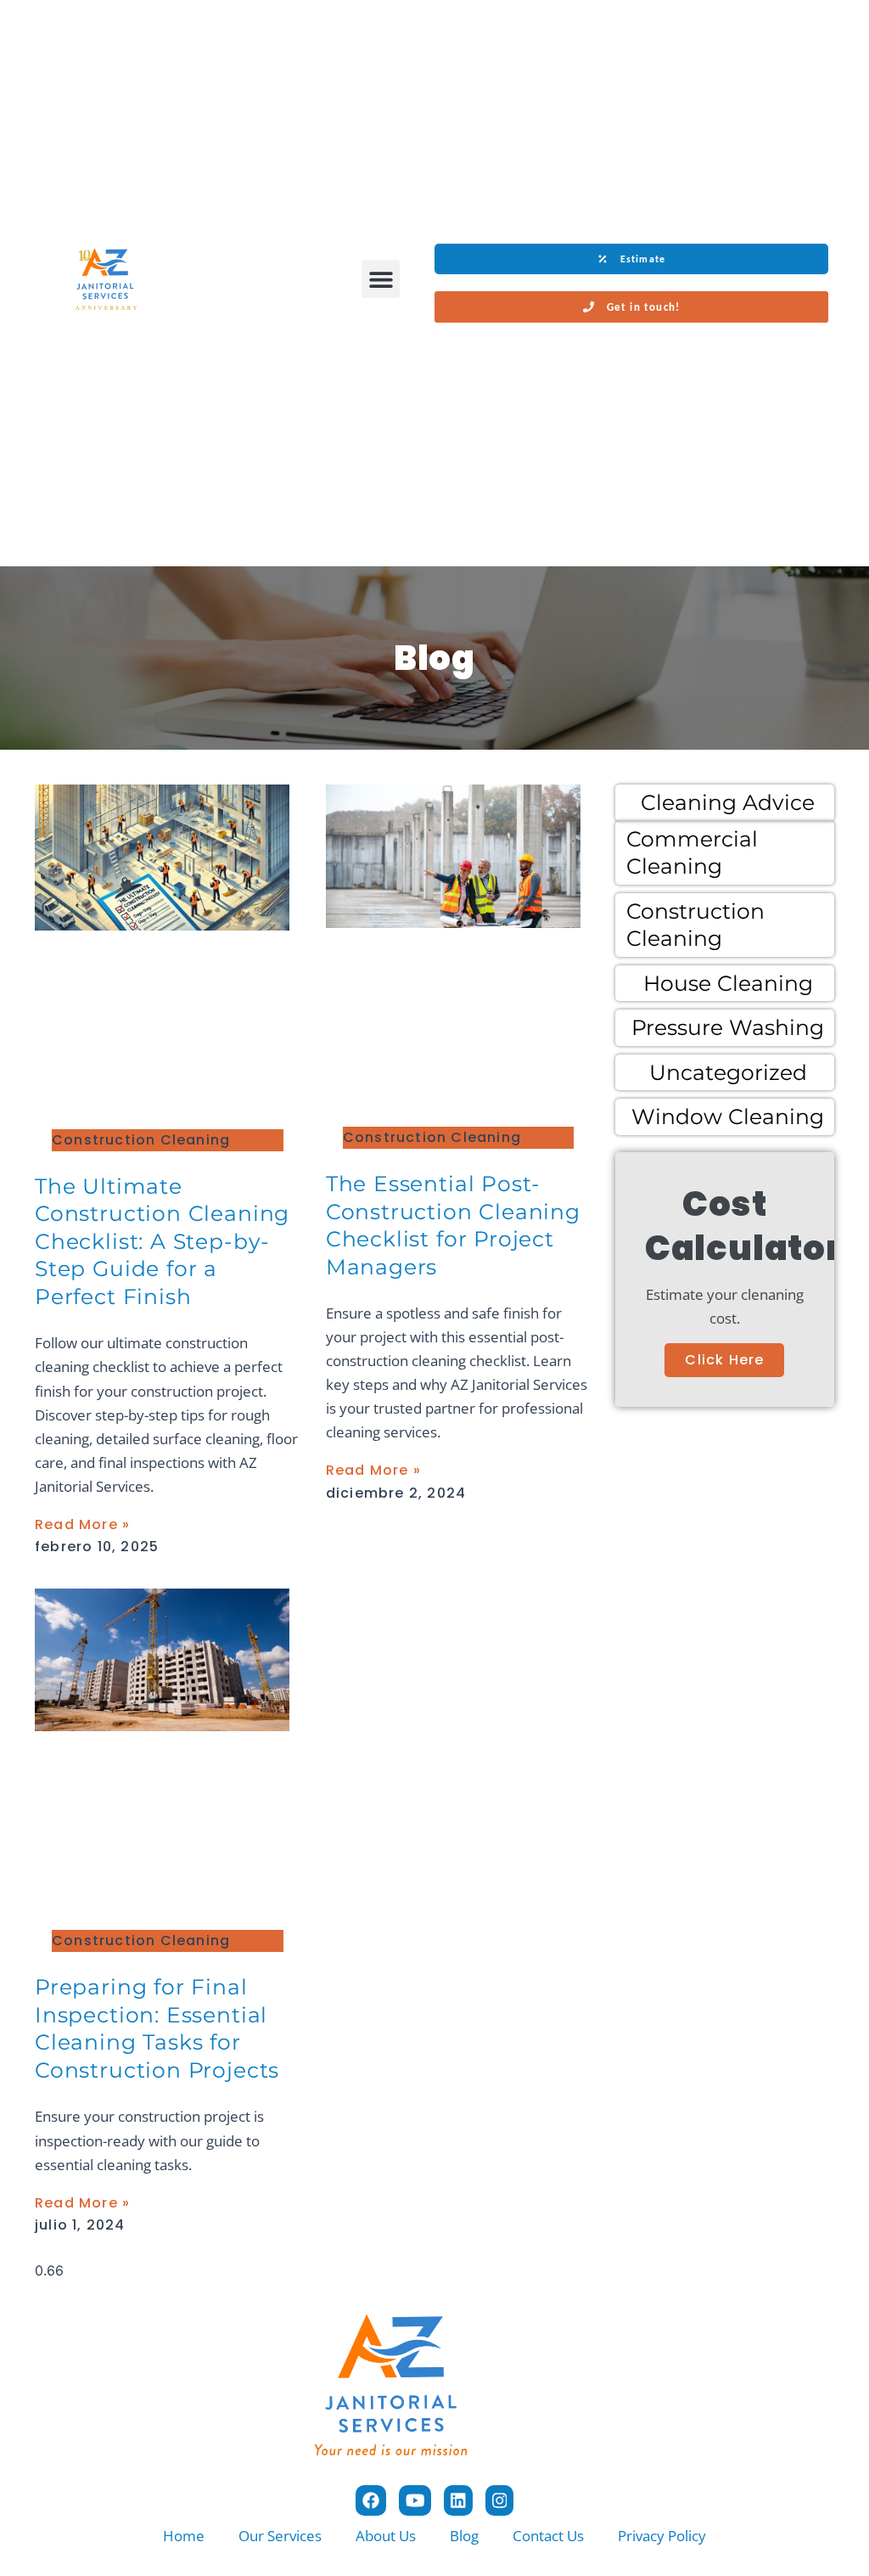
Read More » (82, 1524)
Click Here (724, 1360)
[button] (381, 279)
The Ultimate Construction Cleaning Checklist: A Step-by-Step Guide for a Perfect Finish (162, 1241)
